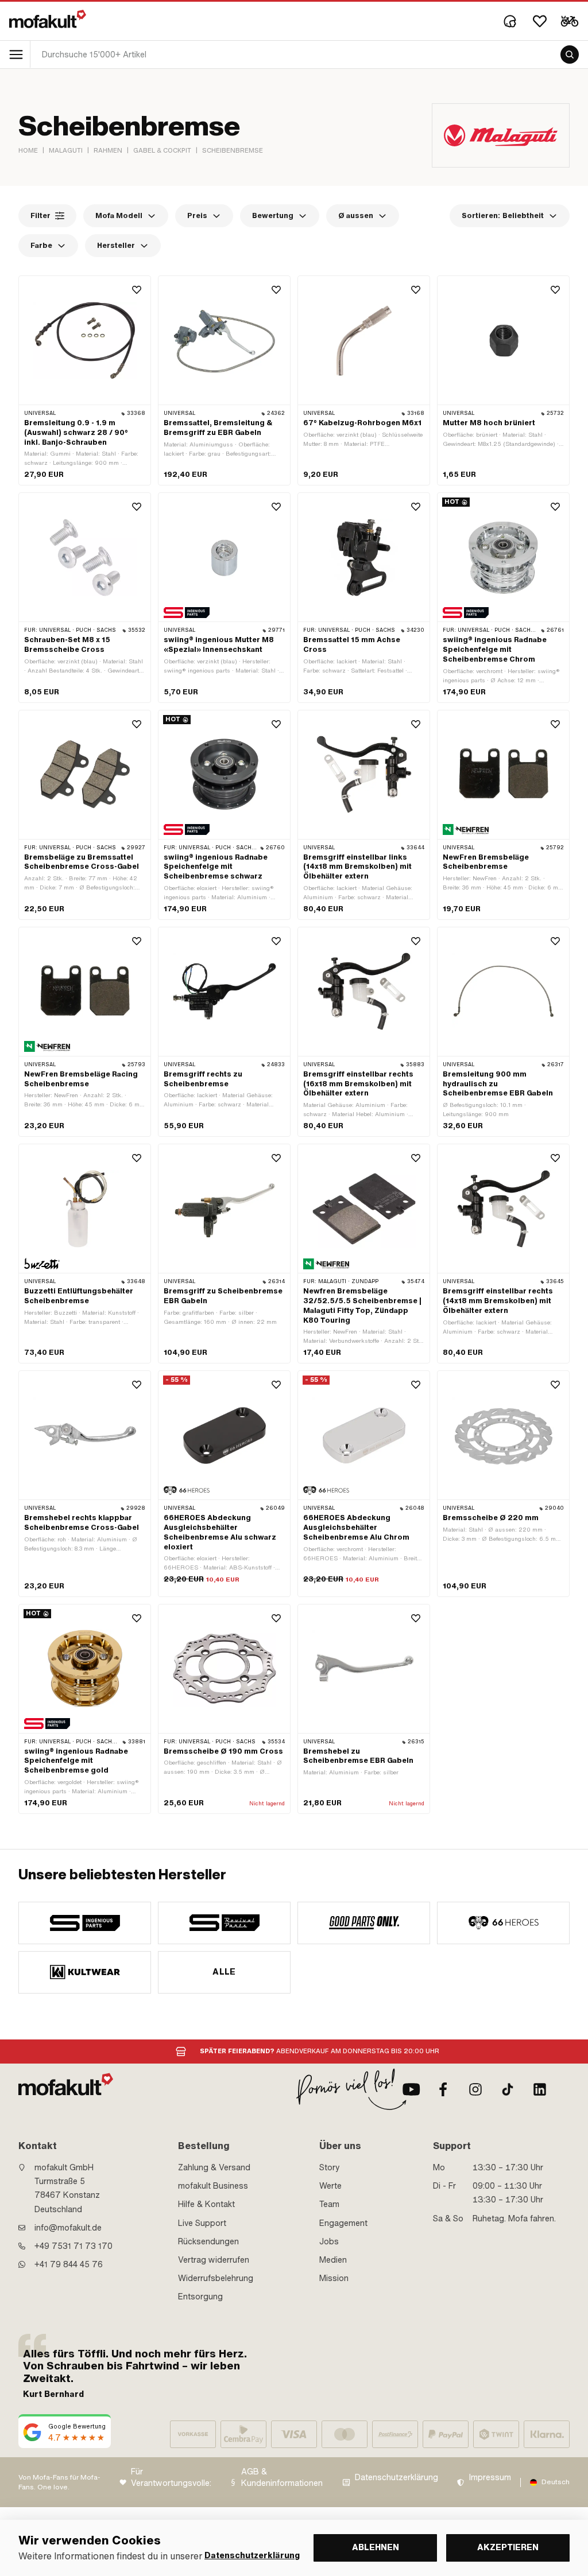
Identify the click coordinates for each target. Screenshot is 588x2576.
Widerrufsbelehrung (216, 2278)
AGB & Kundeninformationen (282, 2478)
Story (330, 2167)
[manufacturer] (85, 1923)
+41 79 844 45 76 (69, 2264)
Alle (224, 1972)
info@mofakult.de (68, 2228)
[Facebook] (443, 2089)
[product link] (85, 380)
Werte (330, 2186)
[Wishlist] (540, 21)
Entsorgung (200, 2297)
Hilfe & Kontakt (206, 2204)
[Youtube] (411, 2089)
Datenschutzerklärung (396, 2478)
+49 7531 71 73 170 (73, 2246)
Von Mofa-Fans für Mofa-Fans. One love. (59, 2482)
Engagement (343, 2223)
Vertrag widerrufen (214, 2260)
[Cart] (570, 21)
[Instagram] (475, 2089)
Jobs (329, 2241)
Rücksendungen (208, 2241)
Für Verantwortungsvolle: (171, 2478)
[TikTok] (508, 2089)
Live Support (202, 2223)
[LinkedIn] (540, 2089)
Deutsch (556, 2482)
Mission (334, 2278)
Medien (333, 2260)
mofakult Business (213, 2186)
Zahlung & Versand (214, 2167)
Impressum (490, 2478)
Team (329, 2204)
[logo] (48, 19)
